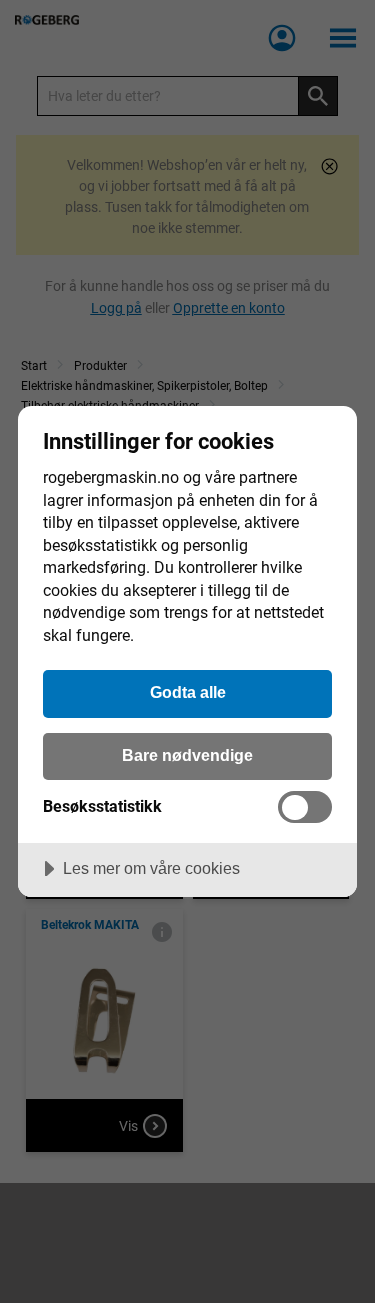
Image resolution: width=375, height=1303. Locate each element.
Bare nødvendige (187, 755)
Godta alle (188, 692)
